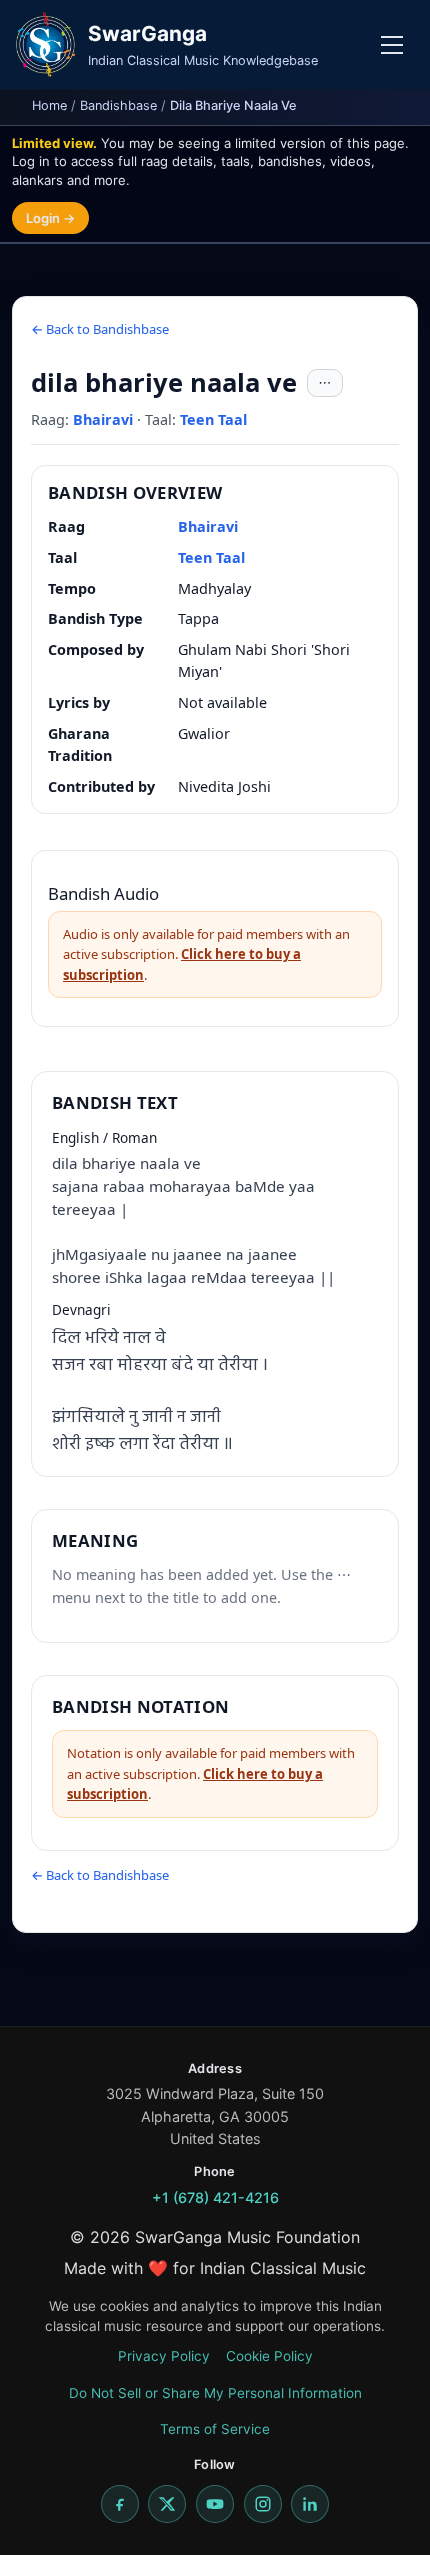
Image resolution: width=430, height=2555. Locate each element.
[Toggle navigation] (392, 45)
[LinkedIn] (310, 2504)
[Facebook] (120, 2504)
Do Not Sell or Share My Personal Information (215, 2393)
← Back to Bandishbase (100, 329)
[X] (167, 2504)
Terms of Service (215, 2429)
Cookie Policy (269, 2356)
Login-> (50, 218)
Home (49, 105)
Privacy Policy (164, 2356)
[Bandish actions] (325, 383)
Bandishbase (118, 105)
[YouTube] (215, 2504)
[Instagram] (263, 2504)
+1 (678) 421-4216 (215, 2197)
